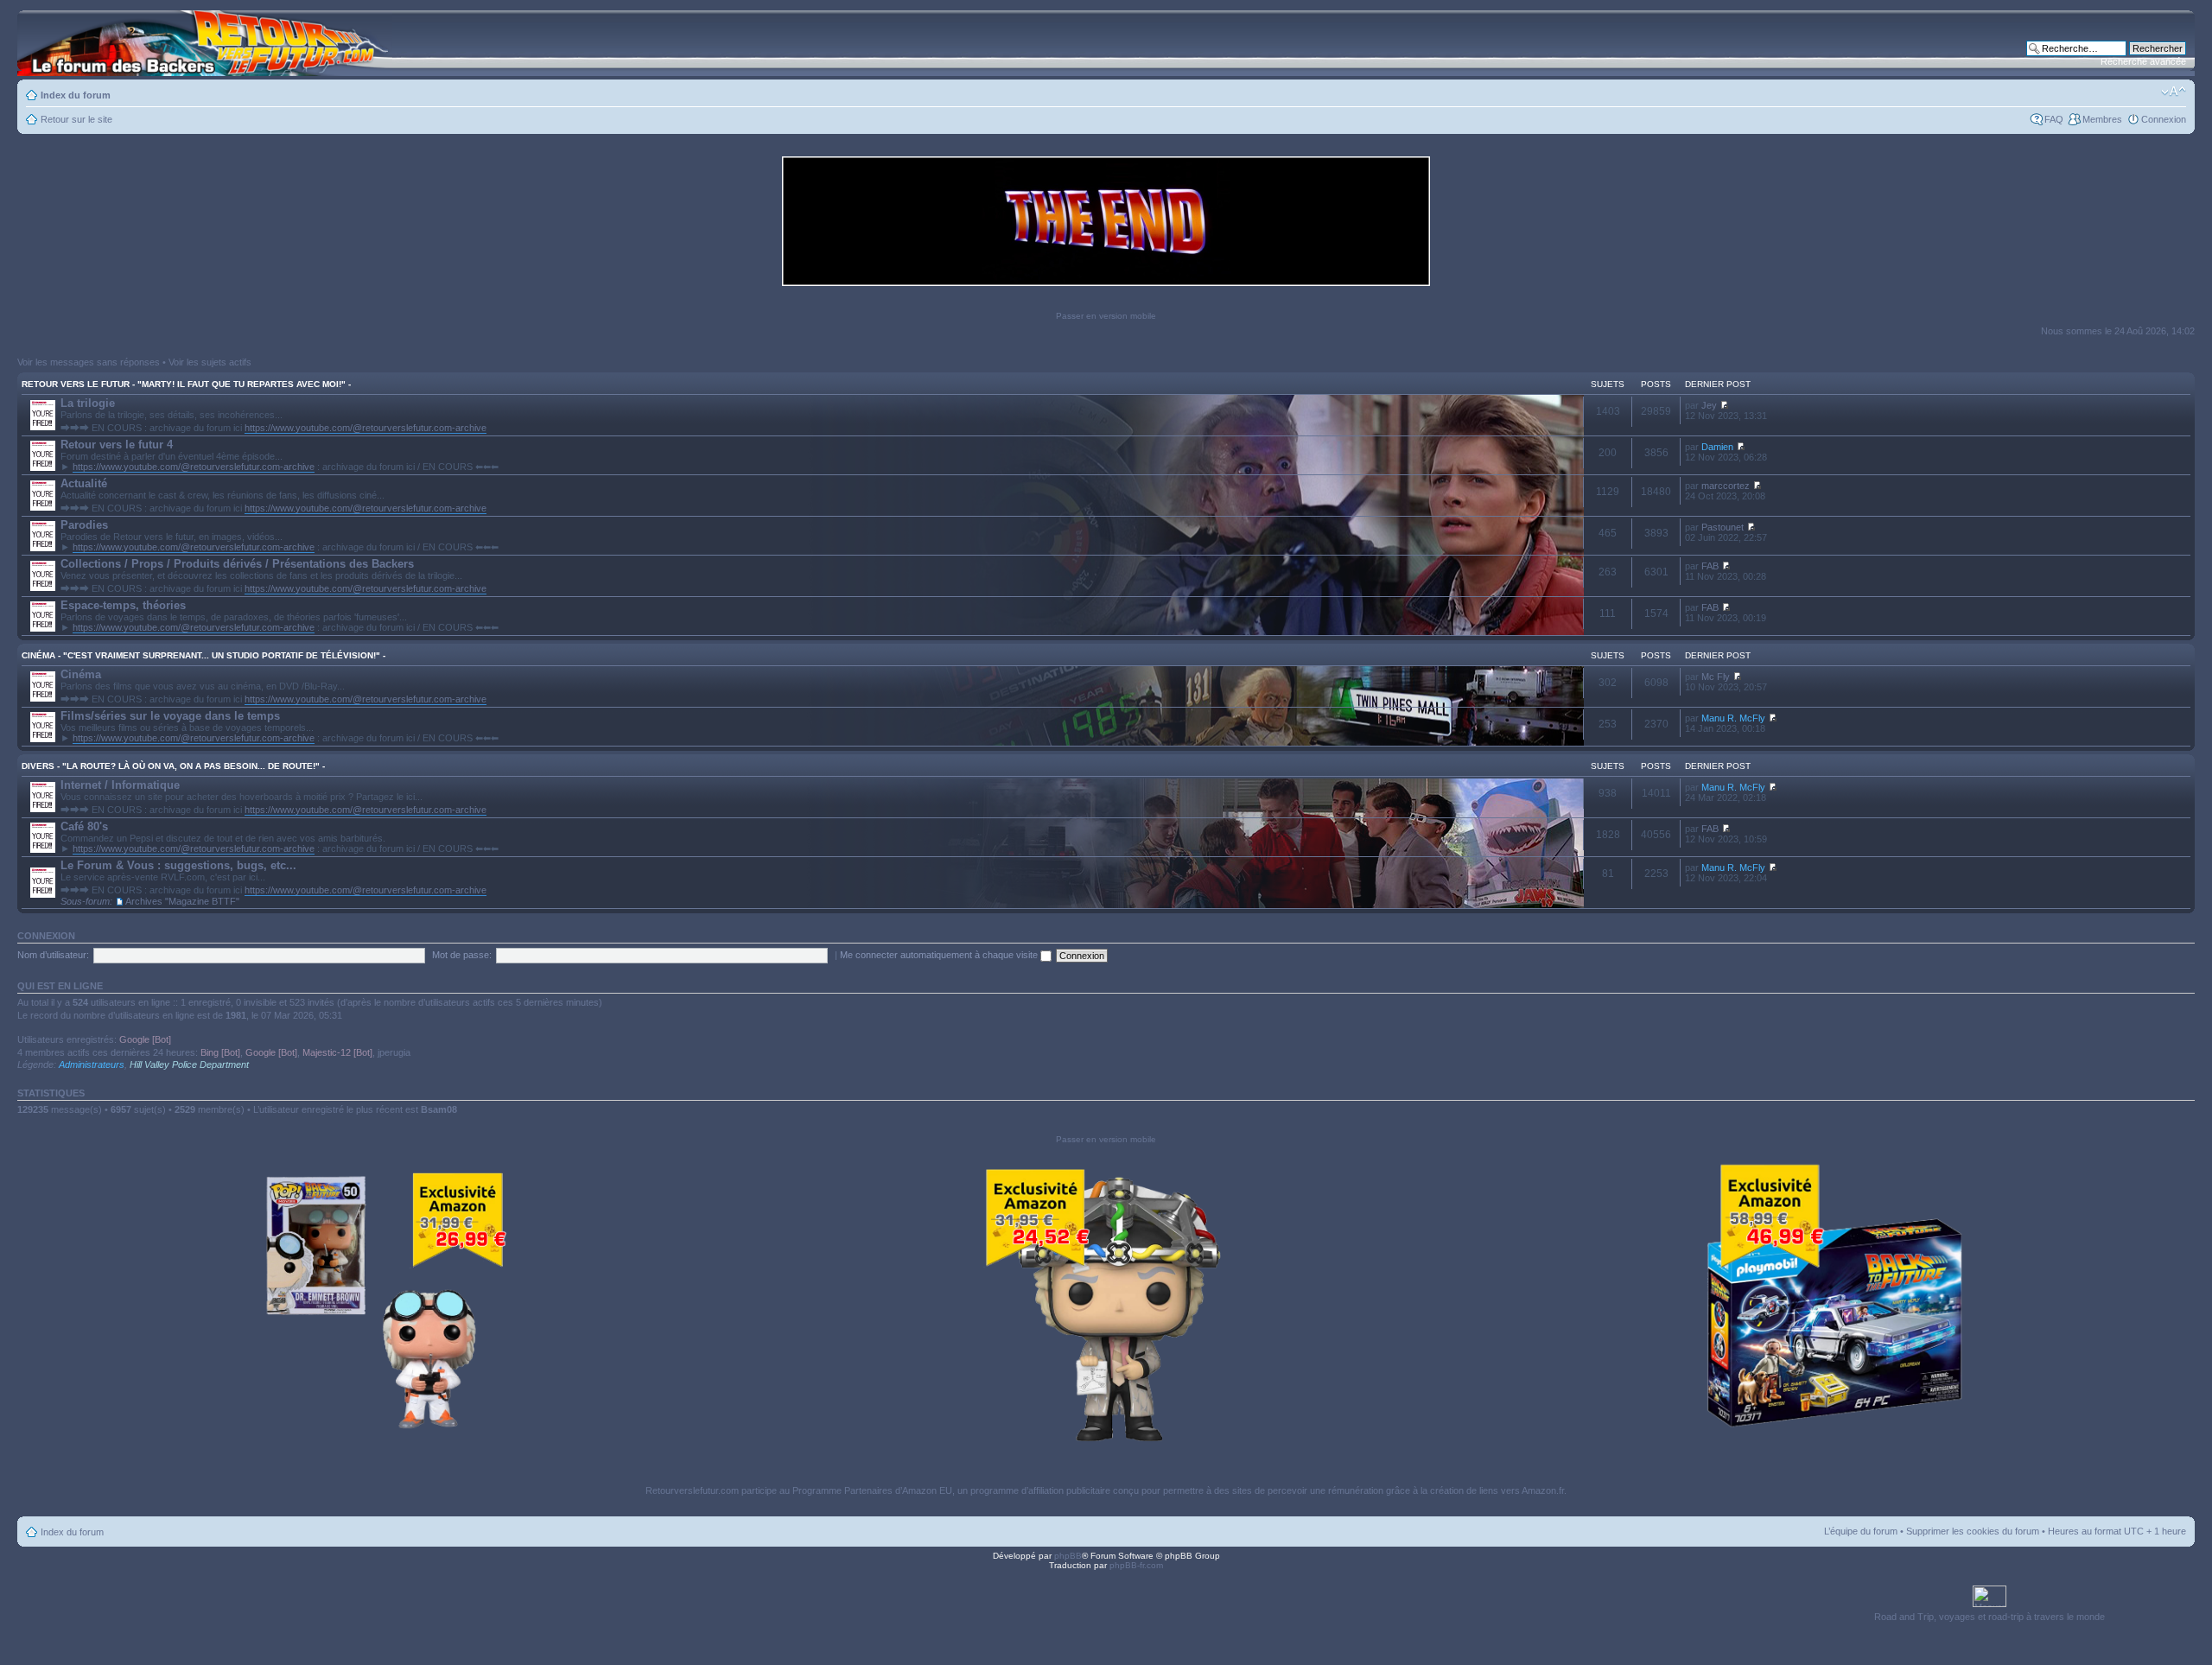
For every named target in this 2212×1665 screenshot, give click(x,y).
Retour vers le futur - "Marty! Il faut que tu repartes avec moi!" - (186, 384)
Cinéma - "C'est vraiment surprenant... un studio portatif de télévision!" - (203, 655)
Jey (1709, 405)
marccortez (1726, 486)
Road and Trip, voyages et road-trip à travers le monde (1990, 1617)
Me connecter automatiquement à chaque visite (940, 955)
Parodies (84, 525)
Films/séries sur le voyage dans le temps (170, 716)
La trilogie (88, 403)
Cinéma (81, 674)
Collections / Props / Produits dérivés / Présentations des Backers (237, 564)
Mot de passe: (462, 955)
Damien (1717, 447)
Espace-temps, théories (123, 605)
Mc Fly (1716, 677)
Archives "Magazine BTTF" (182, 901)
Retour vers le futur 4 (117, 445)
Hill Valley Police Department (189, 1064)
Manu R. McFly (1733, 718)
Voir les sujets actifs (210, 362)
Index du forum (76, 95)
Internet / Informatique (120, 785)
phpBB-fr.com (1136, 1565)
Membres (2102, 119)
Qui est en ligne (60, 986)
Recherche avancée (2143, 61)
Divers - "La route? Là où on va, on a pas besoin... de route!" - (173, 766)
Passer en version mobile (1106, 316)
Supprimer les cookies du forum (1973, 1531)
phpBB (1068, 1556)
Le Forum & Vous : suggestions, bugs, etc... (178, 865)
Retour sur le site (76, 119)
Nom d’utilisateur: (53, 955)
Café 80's (84, 826)
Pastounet (1723, 527)
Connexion (2164, 119)
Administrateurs (92, 1064)
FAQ (2054, 119)
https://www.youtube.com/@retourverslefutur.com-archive (365, 428)
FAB (1710, 566)
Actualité (84, 483)
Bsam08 (439, 1109)
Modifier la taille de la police (2174, 92)
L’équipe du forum (1861, 1531)
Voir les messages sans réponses (89, 362)
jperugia (394, 1052)
